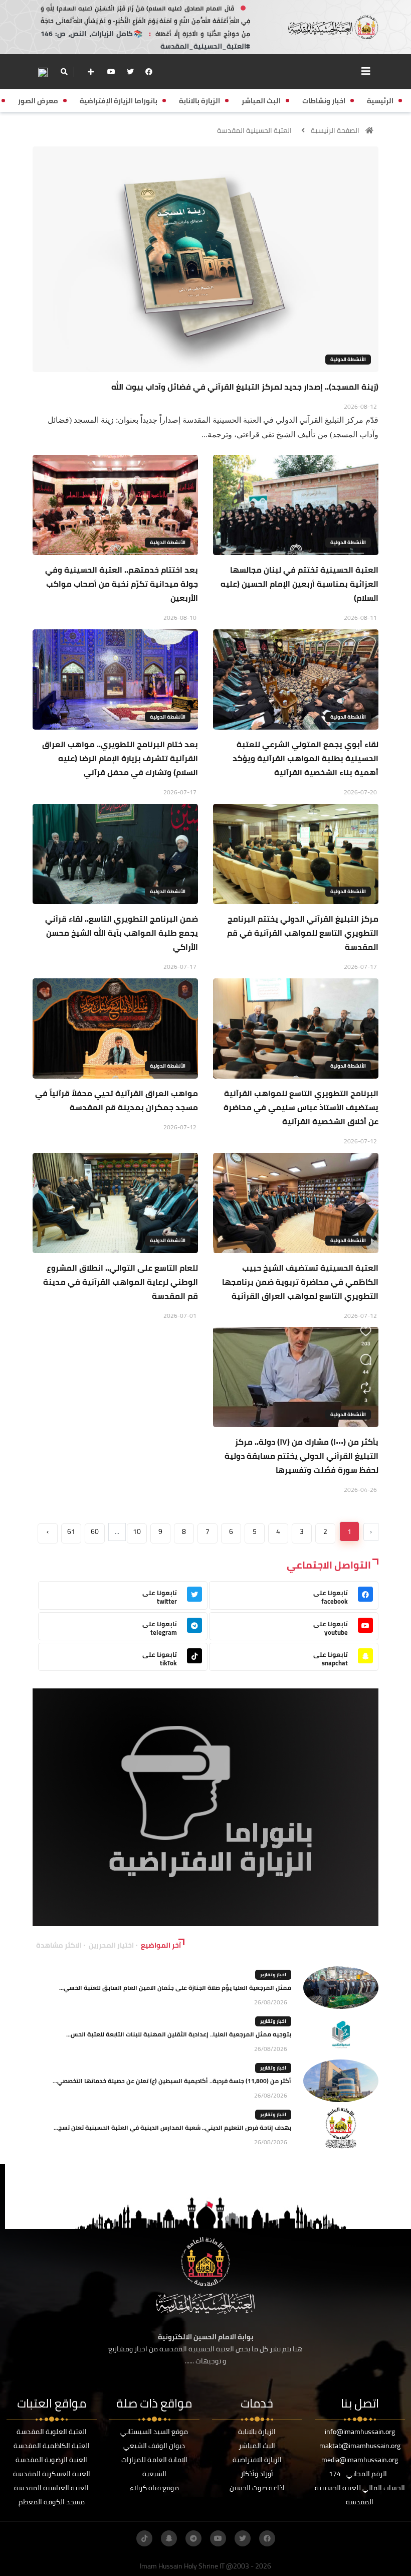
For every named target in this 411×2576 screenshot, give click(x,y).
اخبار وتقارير (273, 1974)
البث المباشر (257, 2446)
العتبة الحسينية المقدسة (254, 130)
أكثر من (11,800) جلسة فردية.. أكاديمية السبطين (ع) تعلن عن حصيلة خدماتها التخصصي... (172, 2081)
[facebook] (149, 72)
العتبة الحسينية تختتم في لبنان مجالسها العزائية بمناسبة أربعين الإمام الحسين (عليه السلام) (299, 584)
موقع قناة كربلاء (154, 2488)
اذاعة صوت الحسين (257, 2488)
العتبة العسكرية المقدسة (52, 2474)
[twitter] (130, 72)
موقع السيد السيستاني (154, 2432)
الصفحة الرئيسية (335, 130)
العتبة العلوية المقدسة (52, 2432)
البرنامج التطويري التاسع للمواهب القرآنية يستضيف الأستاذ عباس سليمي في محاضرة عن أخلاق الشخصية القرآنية (301, 1107)
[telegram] (193, 2538)
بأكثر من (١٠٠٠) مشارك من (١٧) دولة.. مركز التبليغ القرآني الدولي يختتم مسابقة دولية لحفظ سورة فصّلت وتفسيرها (301, 1456)
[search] (64, 72)
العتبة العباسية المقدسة (51, 2488)
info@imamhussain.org (360, 2432)
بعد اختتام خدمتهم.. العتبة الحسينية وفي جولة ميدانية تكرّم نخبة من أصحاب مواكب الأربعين (122, 584)
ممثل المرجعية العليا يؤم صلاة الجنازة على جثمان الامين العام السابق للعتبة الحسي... (175, 1988)
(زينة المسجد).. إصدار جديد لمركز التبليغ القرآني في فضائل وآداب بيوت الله (245, 387)
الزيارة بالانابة (257, 2432)
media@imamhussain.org (360, 2460)
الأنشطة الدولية (348, 359)
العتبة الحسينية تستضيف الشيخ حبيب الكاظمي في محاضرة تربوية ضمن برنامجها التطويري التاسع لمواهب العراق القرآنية (300, 1282)
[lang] (43, 72)
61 (71, 1531)
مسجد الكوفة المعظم (52, 2502)
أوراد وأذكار (257, 2474)
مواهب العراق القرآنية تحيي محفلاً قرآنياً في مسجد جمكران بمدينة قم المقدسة (117, 1100)
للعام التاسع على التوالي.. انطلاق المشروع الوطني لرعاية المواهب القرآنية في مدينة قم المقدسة (121, 1282)
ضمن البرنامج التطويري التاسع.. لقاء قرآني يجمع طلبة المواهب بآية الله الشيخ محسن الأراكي (122, 933)
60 (95, 1531)
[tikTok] (144, 2538)
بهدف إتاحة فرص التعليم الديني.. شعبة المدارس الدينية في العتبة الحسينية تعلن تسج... (172, 2127)
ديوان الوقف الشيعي (154, 2446)
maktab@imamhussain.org (360, 2446)
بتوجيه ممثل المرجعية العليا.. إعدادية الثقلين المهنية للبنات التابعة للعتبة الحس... (179, 2034)
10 (137, 1531)
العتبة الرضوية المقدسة (51, 2460)
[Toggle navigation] (366, 71)
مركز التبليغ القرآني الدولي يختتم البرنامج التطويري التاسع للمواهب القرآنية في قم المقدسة (303, 933)
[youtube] (111, 72)
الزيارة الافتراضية (257, 2460)
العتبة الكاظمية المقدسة (52, 2446)
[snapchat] (169, 2538)
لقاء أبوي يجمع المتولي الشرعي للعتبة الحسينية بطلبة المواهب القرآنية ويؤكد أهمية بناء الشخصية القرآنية (305, 758)
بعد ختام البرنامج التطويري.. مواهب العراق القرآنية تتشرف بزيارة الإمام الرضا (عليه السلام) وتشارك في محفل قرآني (120, 758)
